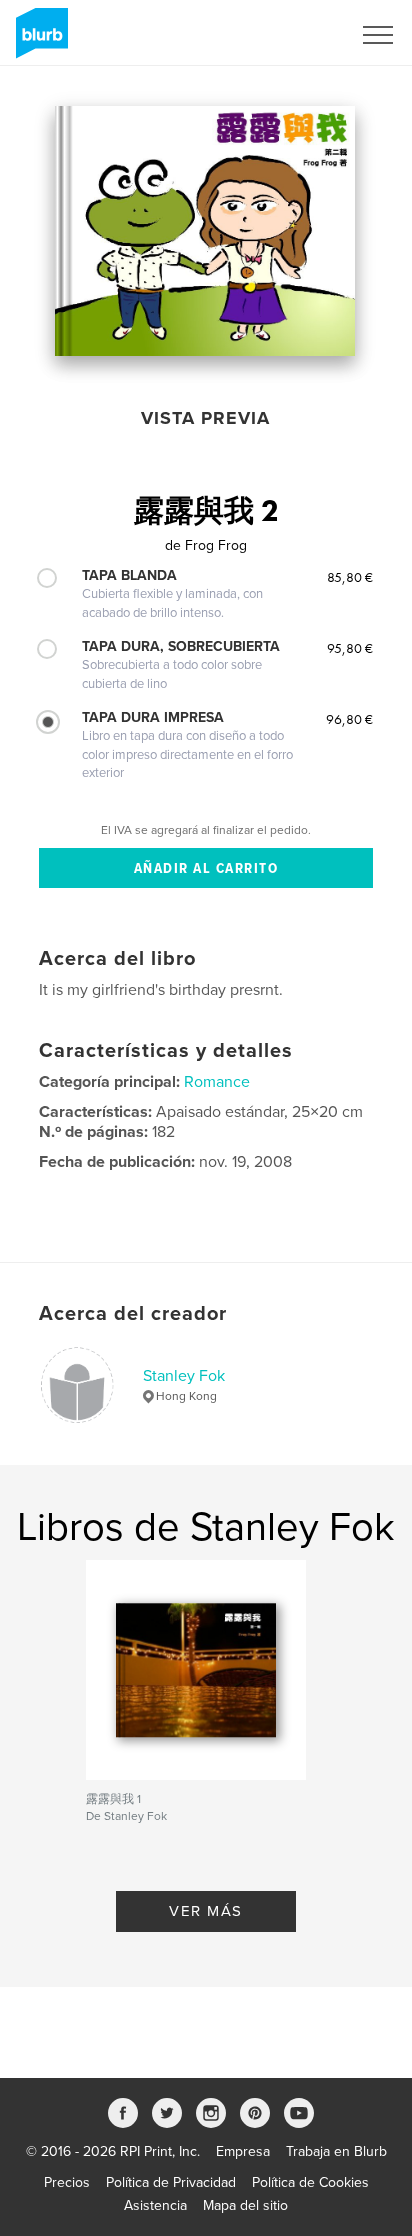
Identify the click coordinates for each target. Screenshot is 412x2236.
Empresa (243, 2151)
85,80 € (350, 577)
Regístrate (293, 35)
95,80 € (350, 648)
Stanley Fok (184, 1376)
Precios (67, 2182)
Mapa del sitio (245, 2205)
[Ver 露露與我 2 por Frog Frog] (205, 231)
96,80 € (349, 719)
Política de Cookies (310, 2182)
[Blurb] (38, 41)
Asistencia (155, 2205)
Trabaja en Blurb (336, 2151)
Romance (217, 1082)
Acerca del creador (133, 1314)
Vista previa (205, 418)
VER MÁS (206, 1911)
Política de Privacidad (171, 2182)
